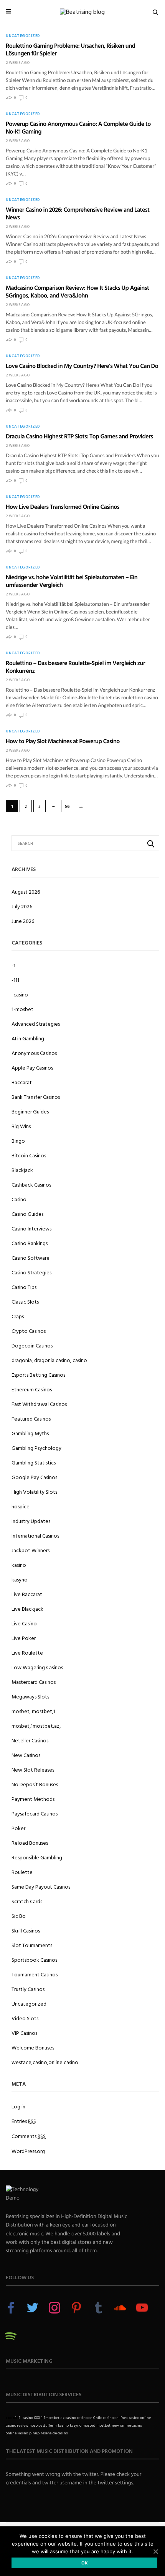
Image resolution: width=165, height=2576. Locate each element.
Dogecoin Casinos (32, 1345)
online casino (131, 2425)
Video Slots (25, 2018)
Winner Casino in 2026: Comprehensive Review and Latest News (78, 213)
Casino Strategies (31, 1272)
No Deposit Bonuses (35, 1784)
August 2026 (26, 892)
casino (71, 2418)
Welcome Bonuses (33, 2047)
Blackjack (22, 1170)
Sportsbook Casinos (34, 1960)
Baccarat (22, 1082)
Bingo (18, 1141)
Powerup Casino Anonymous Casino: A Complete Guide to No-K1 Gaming (78, 127)
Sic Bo (19, 1916)
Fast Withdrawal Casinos (39, 1404)
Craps (18, 1316)
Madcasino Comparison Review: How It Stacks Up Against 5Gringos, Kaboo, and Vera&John (77, 291)
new (115, 2425)
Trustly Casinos (28, 1989)
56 (67, 806)
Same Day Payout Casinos (41, 1886)
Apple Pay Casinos (32, 1067)
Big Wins (21, 1126)
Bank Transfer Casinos (36, 1097)
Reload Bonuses (30, 1843)
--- (10, 2418)
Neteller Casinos (30, 1740)
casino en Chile (90, 2418)
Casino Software (31, 1258)
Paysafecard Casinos (35, 1813)
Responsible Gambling (37, 1857)
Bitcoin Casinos (29, 1155)
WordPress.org (28, 2151)
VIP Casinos (24, 2033)
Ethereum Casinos (32, 1389)
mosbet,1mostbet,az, (36, 1726)
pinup (34, 2433)
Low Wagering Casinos (37, 1667)
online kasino (17, 2433)
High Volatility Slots (34, 1492)
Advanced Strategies (36, 1024)
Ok (85, 2563)
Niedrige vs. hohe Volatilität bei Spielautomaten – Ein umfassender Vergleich (72, 581)
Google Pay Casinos (34, 1477)
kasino (19, 1565)
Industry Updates (31, 1521)
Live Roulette (27, 1652)
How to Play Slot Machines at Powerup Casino (63, 741)
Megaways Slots (30, 1696)
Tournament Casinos (35, 1974)
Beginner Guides (30, 1111)
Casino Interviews (31, 1228)
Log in (18, 2106)
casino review (17, 2425)
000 (37, 2418)
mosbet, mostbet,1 (33, 1711)
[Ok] (155, 2551)
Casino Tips (24, 1287)
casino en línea (115, 2418)
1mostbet (52, 2418)
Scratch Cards (27, 1901)
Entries (24, 2121)
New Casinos (26, 1755)
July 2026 (22, 906)
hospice (21, 1506)
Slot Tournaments (32, 1945)
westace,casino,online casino (45, 2062)
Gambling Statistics (34, 1462)
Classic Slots (25, 1301)
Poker (18, 1828)
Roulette (22, 1872)
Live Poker (24, 1638)
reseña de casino (54, 2433)
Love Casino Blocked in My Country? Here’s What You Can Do (82, 366)
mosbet (89, 2425)
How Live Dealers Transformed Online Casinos (63, 507)
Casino (19, 1199)
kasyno (20, 1579)
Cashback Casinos (31, 1184)
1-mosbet (22, 1009)
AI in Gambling (28, 1038)
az (63, 2418)
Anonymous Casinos (34, 1053)
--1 (15, 2418)
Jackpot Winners (31, 1550)
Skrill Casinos (26, 1930)
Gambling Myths (30, 1433)
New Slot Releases (33, 1769)
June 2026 (23, 921)
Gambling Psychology (36, 1448)
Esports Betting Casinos (38, 1375)
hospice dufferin (43, 2425)
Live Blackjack (27, 1609)
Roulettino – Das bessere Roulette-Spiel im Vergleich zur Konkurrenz (75, 667)
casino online (140, 2418)
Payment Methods (33, 1799)
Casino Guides (27, 1214)
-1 (13, 965)
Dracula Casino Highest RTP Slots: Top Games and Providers (79, 436)
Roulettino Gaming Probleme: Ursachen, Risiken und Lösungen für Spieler (70, 49)
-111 (15, 980)
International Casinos (35, 1535)
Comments (29, 2136)
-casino (20, 994)
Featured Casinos (31, 1418)
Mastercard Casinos (34, 1682)
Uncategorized (23, 36)
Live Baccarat (27, 1594)
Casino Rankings (30, 1243)
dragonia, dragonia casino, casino (49, 1360)
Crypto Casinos (29, 1331)
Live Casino (24, 1623)
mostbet (103, 2425)
